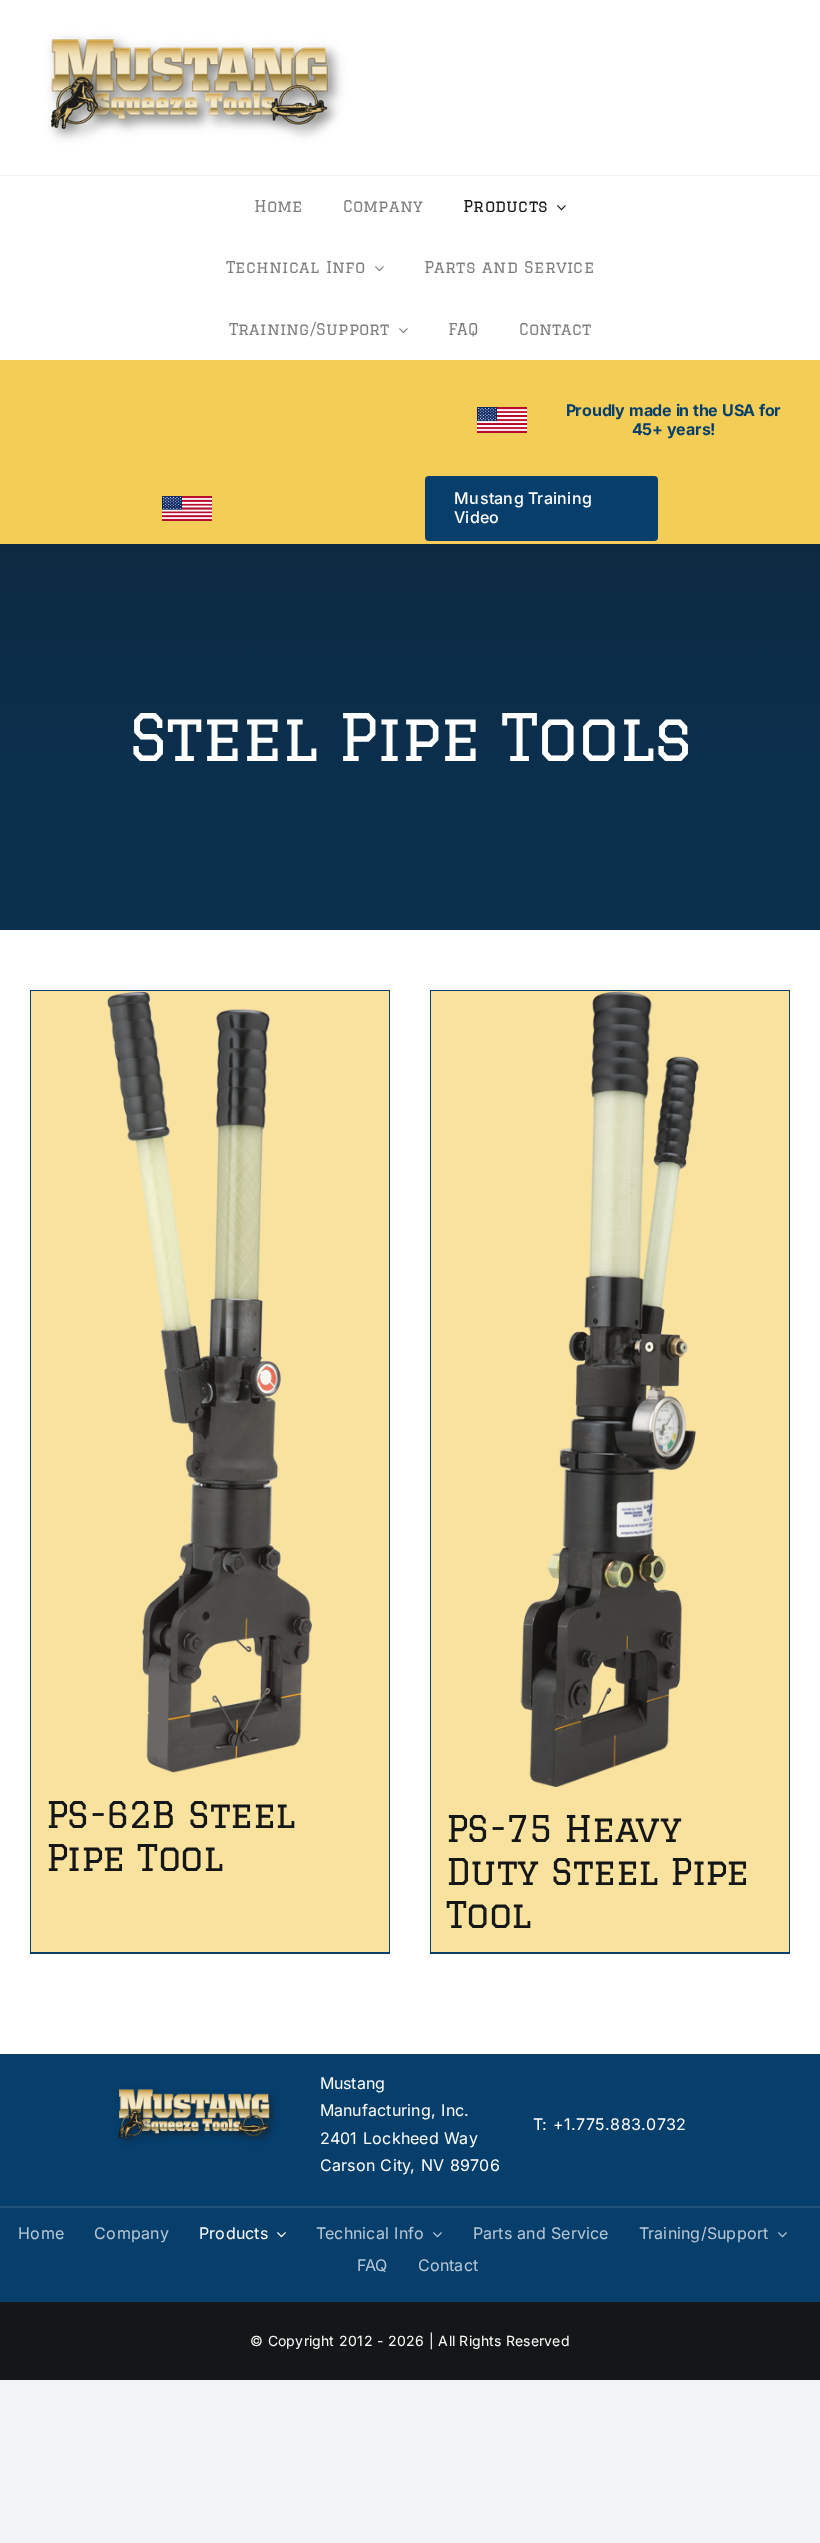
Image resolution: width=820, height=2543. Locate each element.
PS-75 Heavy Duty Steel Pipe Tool (597, 1871)
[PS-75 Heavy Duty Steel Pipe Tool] (610, 1389)
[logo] (195, 28)
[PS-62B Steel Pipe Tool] (210, 1381)
